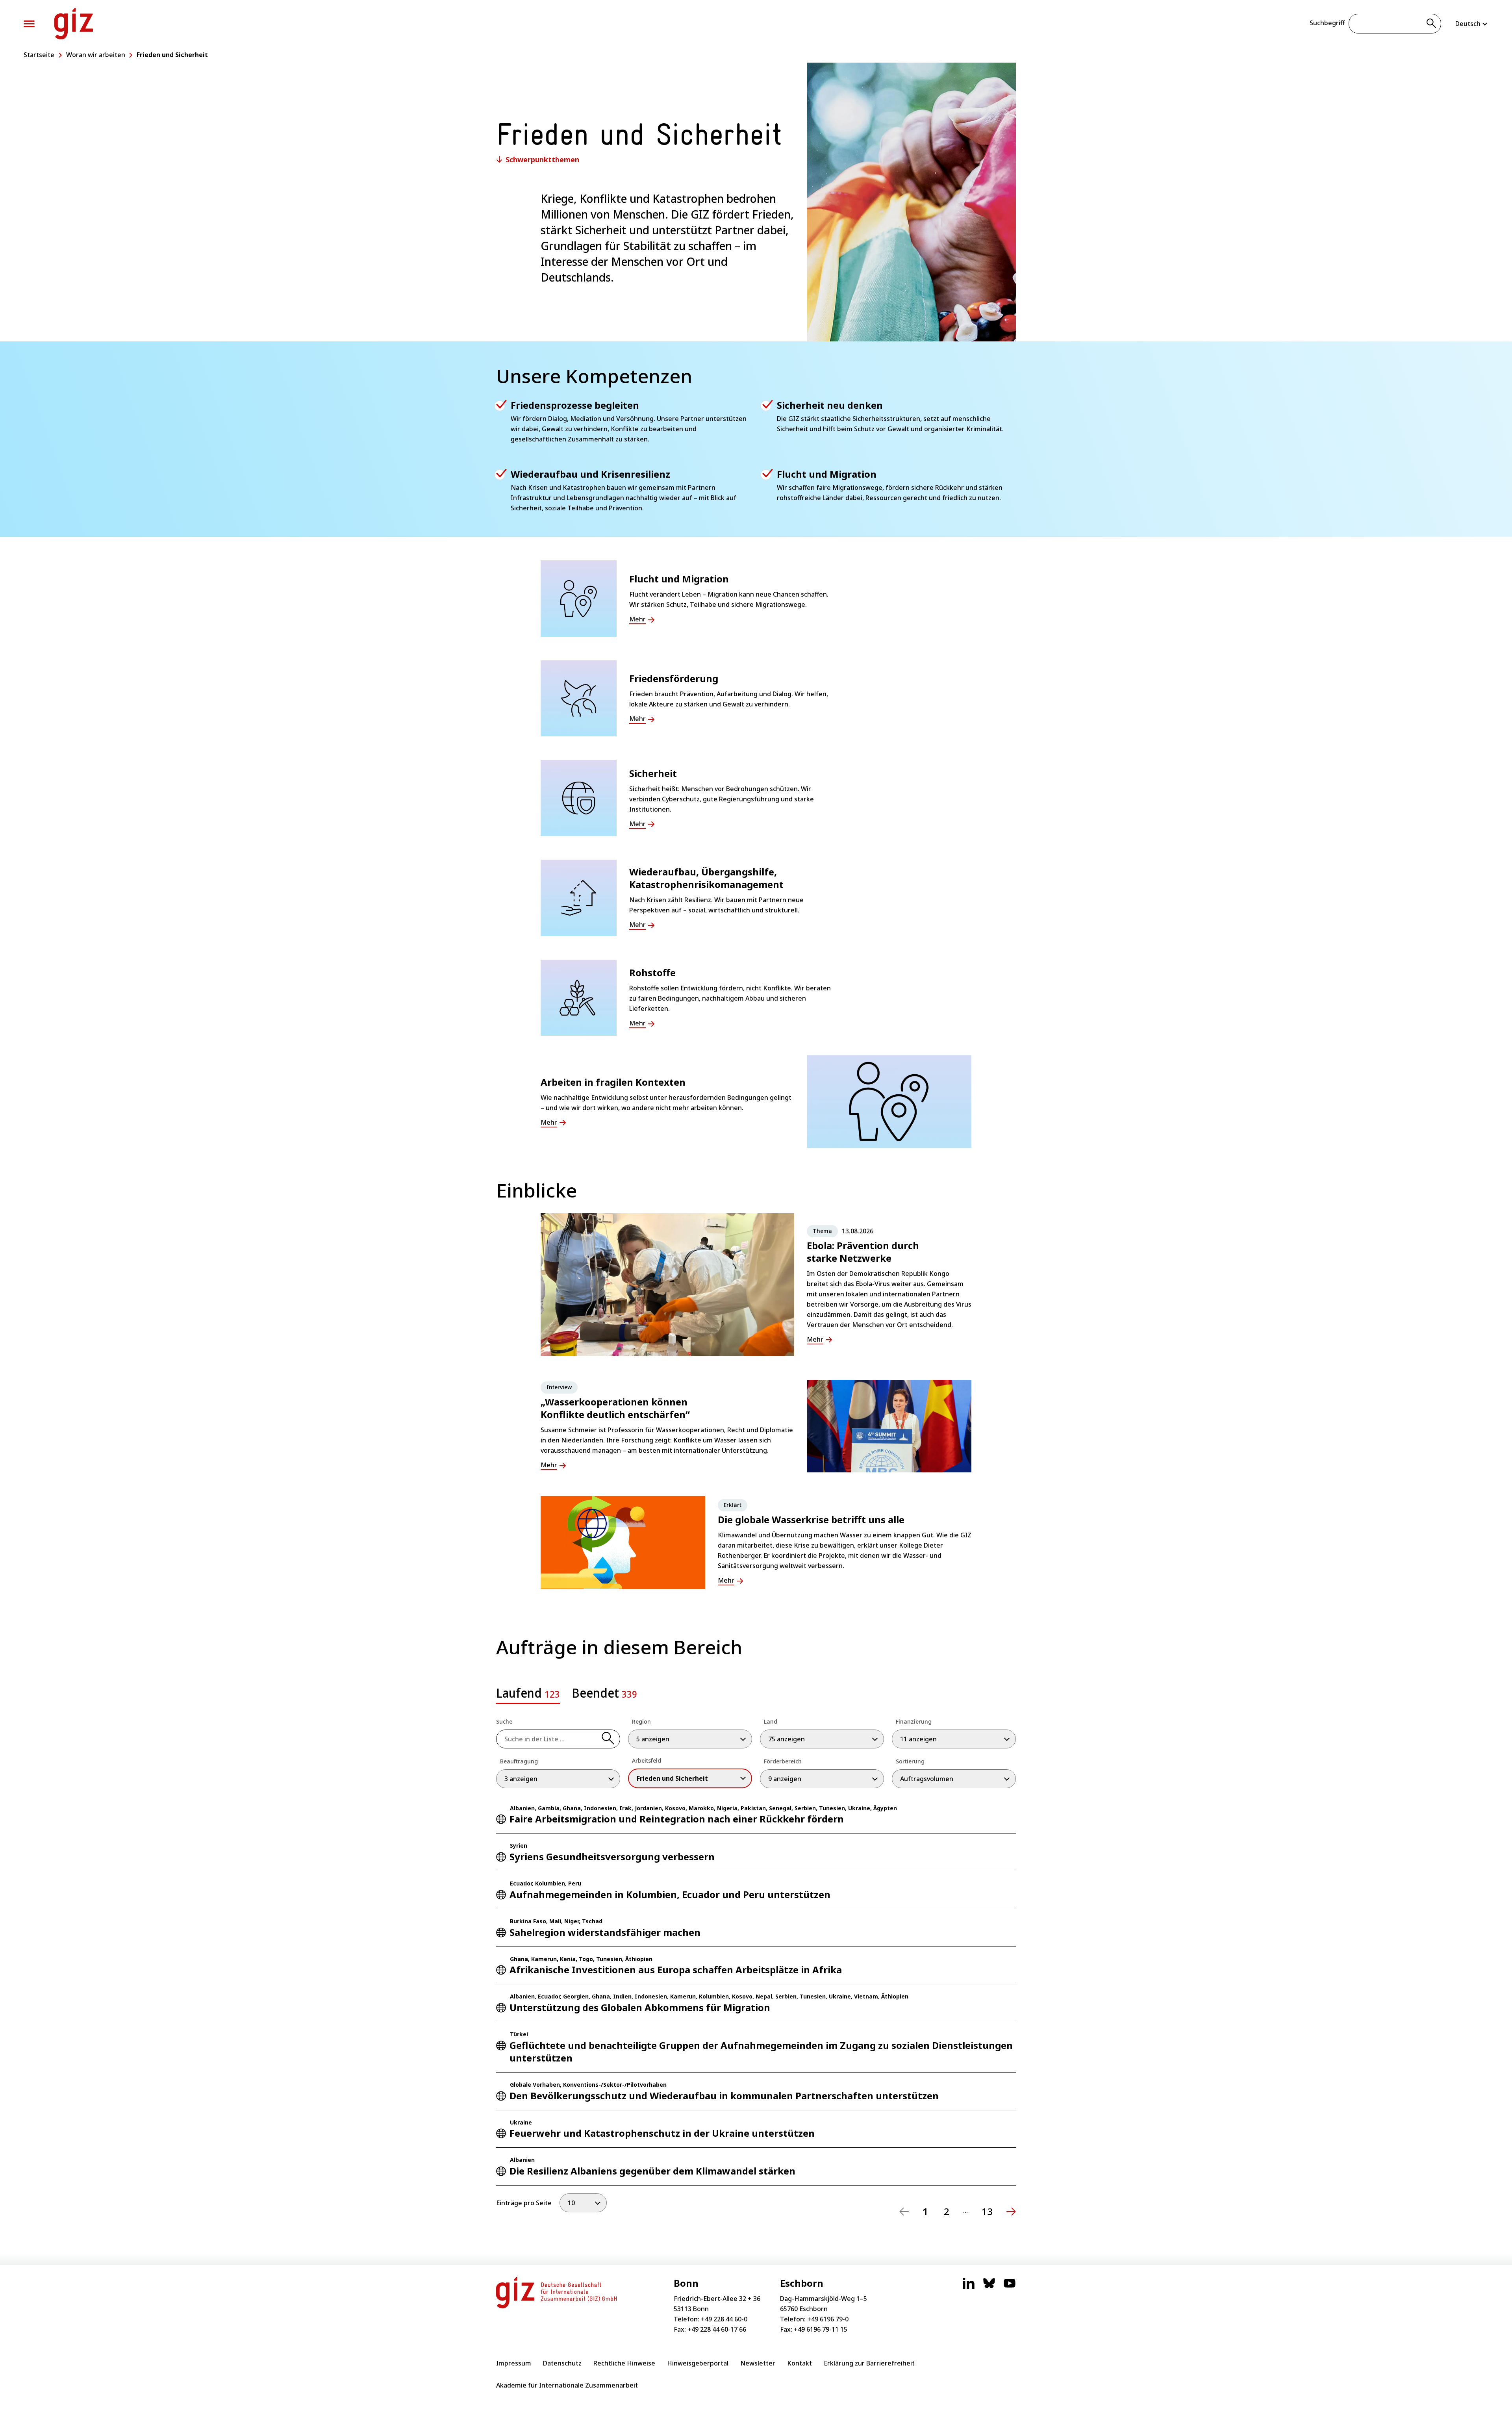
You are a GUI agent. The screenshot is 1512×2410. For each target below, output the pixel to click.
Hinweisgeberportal (698, 2363)
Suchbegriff (1327, 23)
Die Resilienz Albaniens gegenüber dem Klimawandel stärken (652, 2171)
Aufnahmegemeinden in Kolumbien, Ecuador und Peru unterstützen (670, 1894)
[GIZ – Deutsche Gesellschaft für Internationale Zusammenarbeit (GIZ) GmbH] (74, 24)
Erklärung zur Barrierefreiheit (869, 2363)
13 (987, 2212)
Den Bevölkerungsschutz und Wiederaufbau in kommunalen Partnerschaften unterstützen (724, 2096)
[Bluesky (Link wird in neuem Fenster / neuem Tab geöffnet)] (989, 2287)
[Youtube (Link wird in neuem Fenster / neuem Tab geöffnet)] (1010, 2287)
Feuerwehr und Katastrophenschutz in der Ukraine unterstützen (662, 2133)
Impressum (514, 2363)
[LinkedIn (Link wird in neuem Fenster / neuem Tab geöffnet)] (969, 2287)
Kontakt (800, 2363)
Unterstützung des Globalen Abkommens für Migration (640, 2007)
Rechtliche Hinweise (624, 2363)
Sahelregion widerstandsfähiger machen (605, 1932)
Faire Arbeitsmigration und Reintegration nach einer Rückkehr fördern (677, 1819)
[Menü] (29, 24)
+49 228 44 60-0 (724, 2319)
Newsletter (758, 2363)
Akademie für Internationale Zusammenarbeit (567, 2385)
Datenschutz (562, 2363)
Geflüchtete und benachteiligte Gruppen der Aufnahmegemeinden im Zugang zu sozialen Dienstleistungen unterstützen (761, 2051)
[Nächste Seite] (1011, 2212)
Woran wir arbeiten (96, 55)
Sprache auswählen (1472, 24)
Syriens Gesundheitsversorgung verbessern (612, 1857)
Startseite (39, 55)
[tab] (528, 1696)
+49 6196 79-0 (828, 2319)
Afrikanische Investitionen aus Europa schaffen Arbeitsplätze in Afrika (676, 1970)
